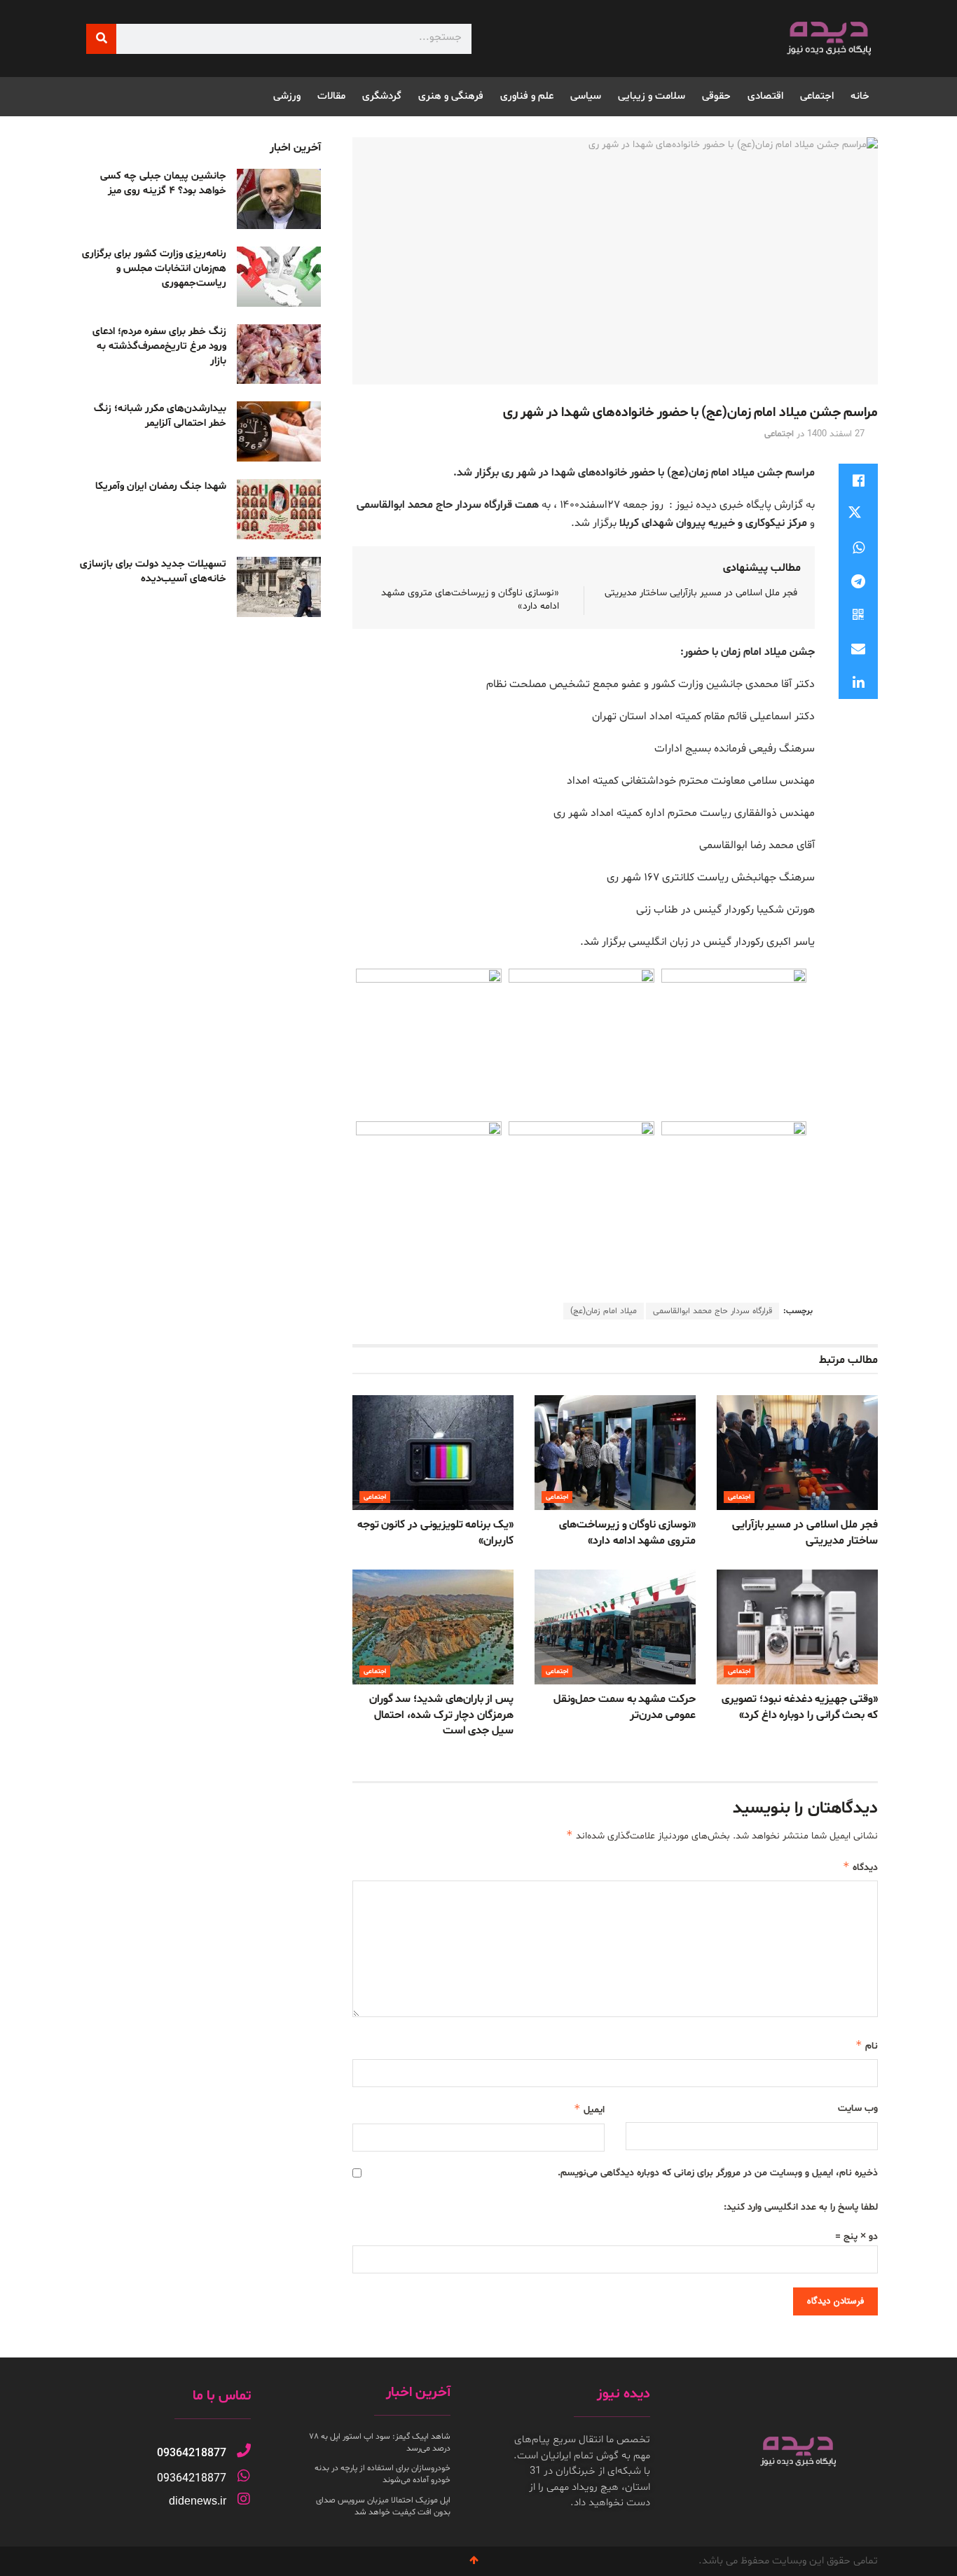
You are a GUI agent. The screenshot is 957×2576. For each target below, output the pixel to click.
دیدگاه (860, 1867)
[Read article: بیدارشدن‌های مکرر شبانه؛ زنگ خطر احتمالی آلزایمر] (279, 431)
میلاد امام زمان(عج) (604, 1311)
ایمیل (589, 2109)
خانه (860, 96)
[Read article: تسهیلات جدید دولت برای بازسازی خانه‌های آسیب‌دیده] (279, 587)
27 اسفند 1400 (836, 434)
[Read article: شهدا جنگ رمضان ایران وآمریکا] (279, 509)
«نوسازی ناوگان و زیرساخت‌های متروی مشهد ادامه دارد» (627, 1532)
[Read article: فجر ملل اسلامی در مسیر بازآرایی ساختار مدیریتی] (797, 1453)
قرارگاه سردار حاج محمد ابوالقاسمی (712, 1311)
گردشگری (382, 96)
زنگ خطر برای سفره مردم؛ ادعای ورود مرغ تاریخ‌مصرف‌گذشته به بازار (159, 346)
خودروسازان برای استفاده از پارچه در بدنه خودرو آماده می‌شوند (383, 2474)
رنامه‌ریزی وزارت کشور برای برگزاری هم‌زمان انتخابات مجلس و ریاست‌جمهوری (154, 269)
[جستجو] (101, 39)
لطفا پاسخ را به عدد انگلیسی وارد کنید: (801, 2207)
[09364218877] (244, 2451)
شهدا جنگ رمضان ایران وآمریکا (161, 486)
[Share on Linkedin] (858, 682)
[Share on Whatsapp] (858, 548)
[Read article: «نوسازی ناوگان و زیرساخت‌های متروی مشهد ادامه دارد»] (615, 1453)
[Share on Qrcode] (858, 615)
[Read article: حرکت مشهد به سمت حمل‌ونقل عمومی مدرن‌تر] (615, 1627)
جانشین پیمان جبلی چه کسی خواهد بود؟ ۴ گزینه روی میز (163, 183)
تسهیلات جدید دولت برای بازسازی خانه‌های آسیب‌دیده (153, 572)
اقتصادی (765, 96)
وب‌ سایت (858, 2108)
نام (867, 2045)
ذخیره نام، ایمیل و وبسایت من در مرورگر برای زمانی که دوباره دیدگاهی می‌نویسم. (718, 2173)
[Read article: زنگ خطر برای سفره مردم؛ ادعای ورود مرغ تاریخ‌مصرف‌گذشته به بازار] (279, 354)
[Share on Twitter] (858, 514)
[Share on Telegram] (858, 581)
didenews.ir (198, 2501)
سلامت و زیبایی (652, 96)
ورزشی (287, 96)
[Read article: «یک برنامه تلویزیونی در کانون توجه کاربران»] (433, 1453)
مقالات (331, 96)
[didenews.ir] (244, 2499)
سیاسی (586, 96)
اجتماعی (817, 96)
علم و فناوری (527, 96)
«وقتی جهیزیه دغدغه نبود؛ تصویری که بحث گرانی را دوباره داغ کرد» (800, 1707)
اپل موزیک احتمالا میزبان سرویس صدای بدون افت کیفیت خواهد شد (383, 2506)
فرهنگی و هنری (451, 96)
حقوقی (716, 96)
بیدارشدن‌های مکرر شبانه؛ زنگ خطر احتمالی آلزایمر (160, 416)
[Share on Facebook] (858, 480)
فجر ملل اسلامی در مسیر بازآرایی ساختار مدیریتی (701, 593)
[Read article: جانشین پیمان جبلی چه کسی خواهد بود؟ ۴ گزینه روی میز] (279, 199)
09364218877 (192, 2453)
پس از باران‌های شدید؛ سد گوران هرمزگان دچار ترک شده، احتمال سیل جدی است (441, 1715)
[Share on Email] (858, 649)
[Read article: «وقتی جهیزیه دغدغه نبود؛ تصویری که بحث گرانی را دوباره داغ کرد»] (797, 1627)
